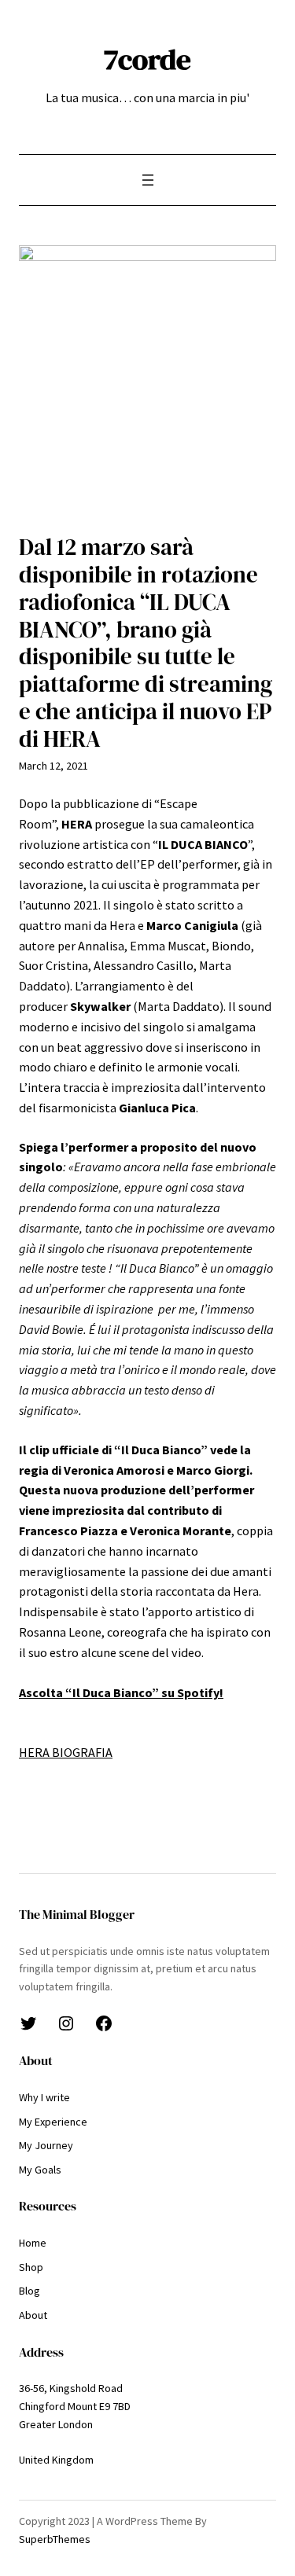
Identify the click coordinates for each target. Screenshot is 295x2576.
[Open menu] (148, 180)
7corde (147, 59)
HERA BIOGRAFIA (66, 1752)
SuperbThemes (55, 2539)
